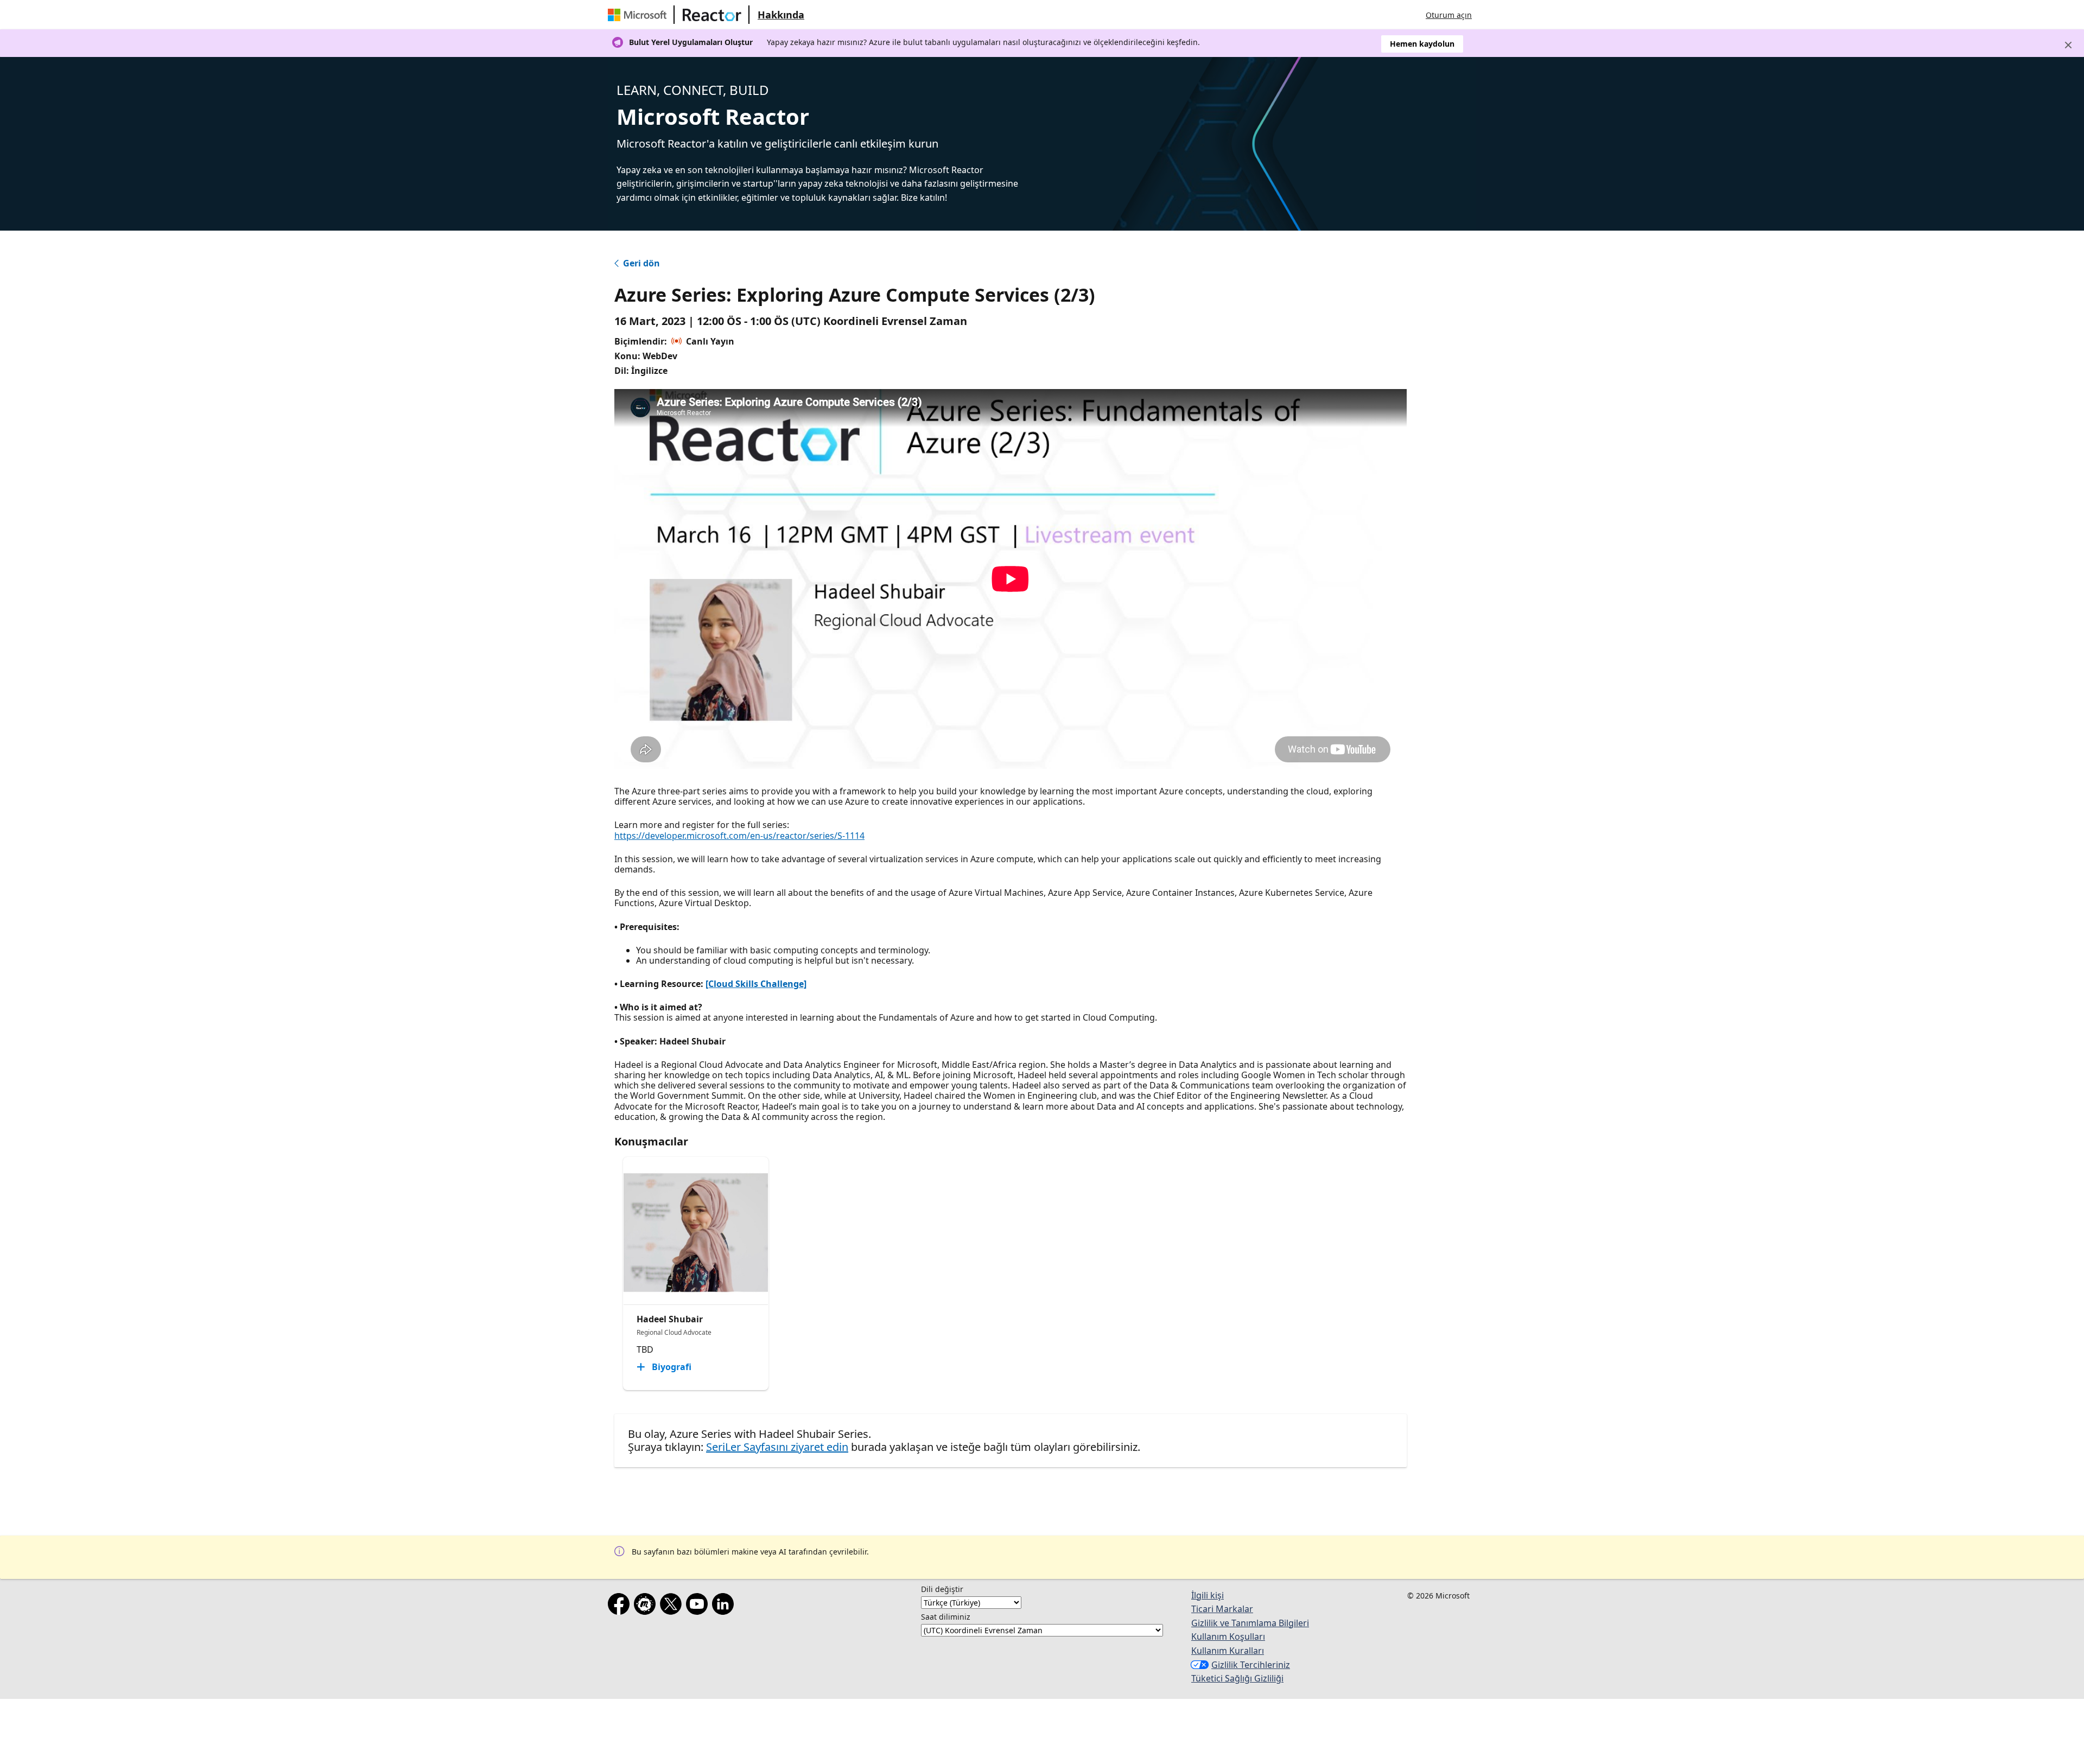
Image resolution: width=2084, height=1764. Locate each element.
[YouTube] (699, 1606)
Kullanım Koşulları (1228, 1636)
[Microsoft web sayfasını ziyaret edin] (639, 15)
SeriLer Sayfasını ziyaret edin (777, 1447)
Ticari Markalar (1222, 1609)
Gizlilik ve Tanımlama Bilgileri (1250, 1623)
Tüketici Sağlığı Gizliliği (1237, 1678)
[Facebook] (621, 1606)
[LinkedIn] (725, 1606)
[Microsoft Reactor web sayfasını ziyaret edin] (712, 15)
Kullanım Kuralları (1228, 1651)
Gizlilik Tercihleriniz (1251, 1665)
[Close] (2068, 45)
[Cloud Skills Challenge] (756, 984)
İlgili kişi (1208, 1595)
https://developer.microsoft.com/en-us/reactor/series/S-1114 (739, 836)
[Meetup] (647, 1606)
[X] (673, 1606)
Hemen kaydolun (1422, 44)
